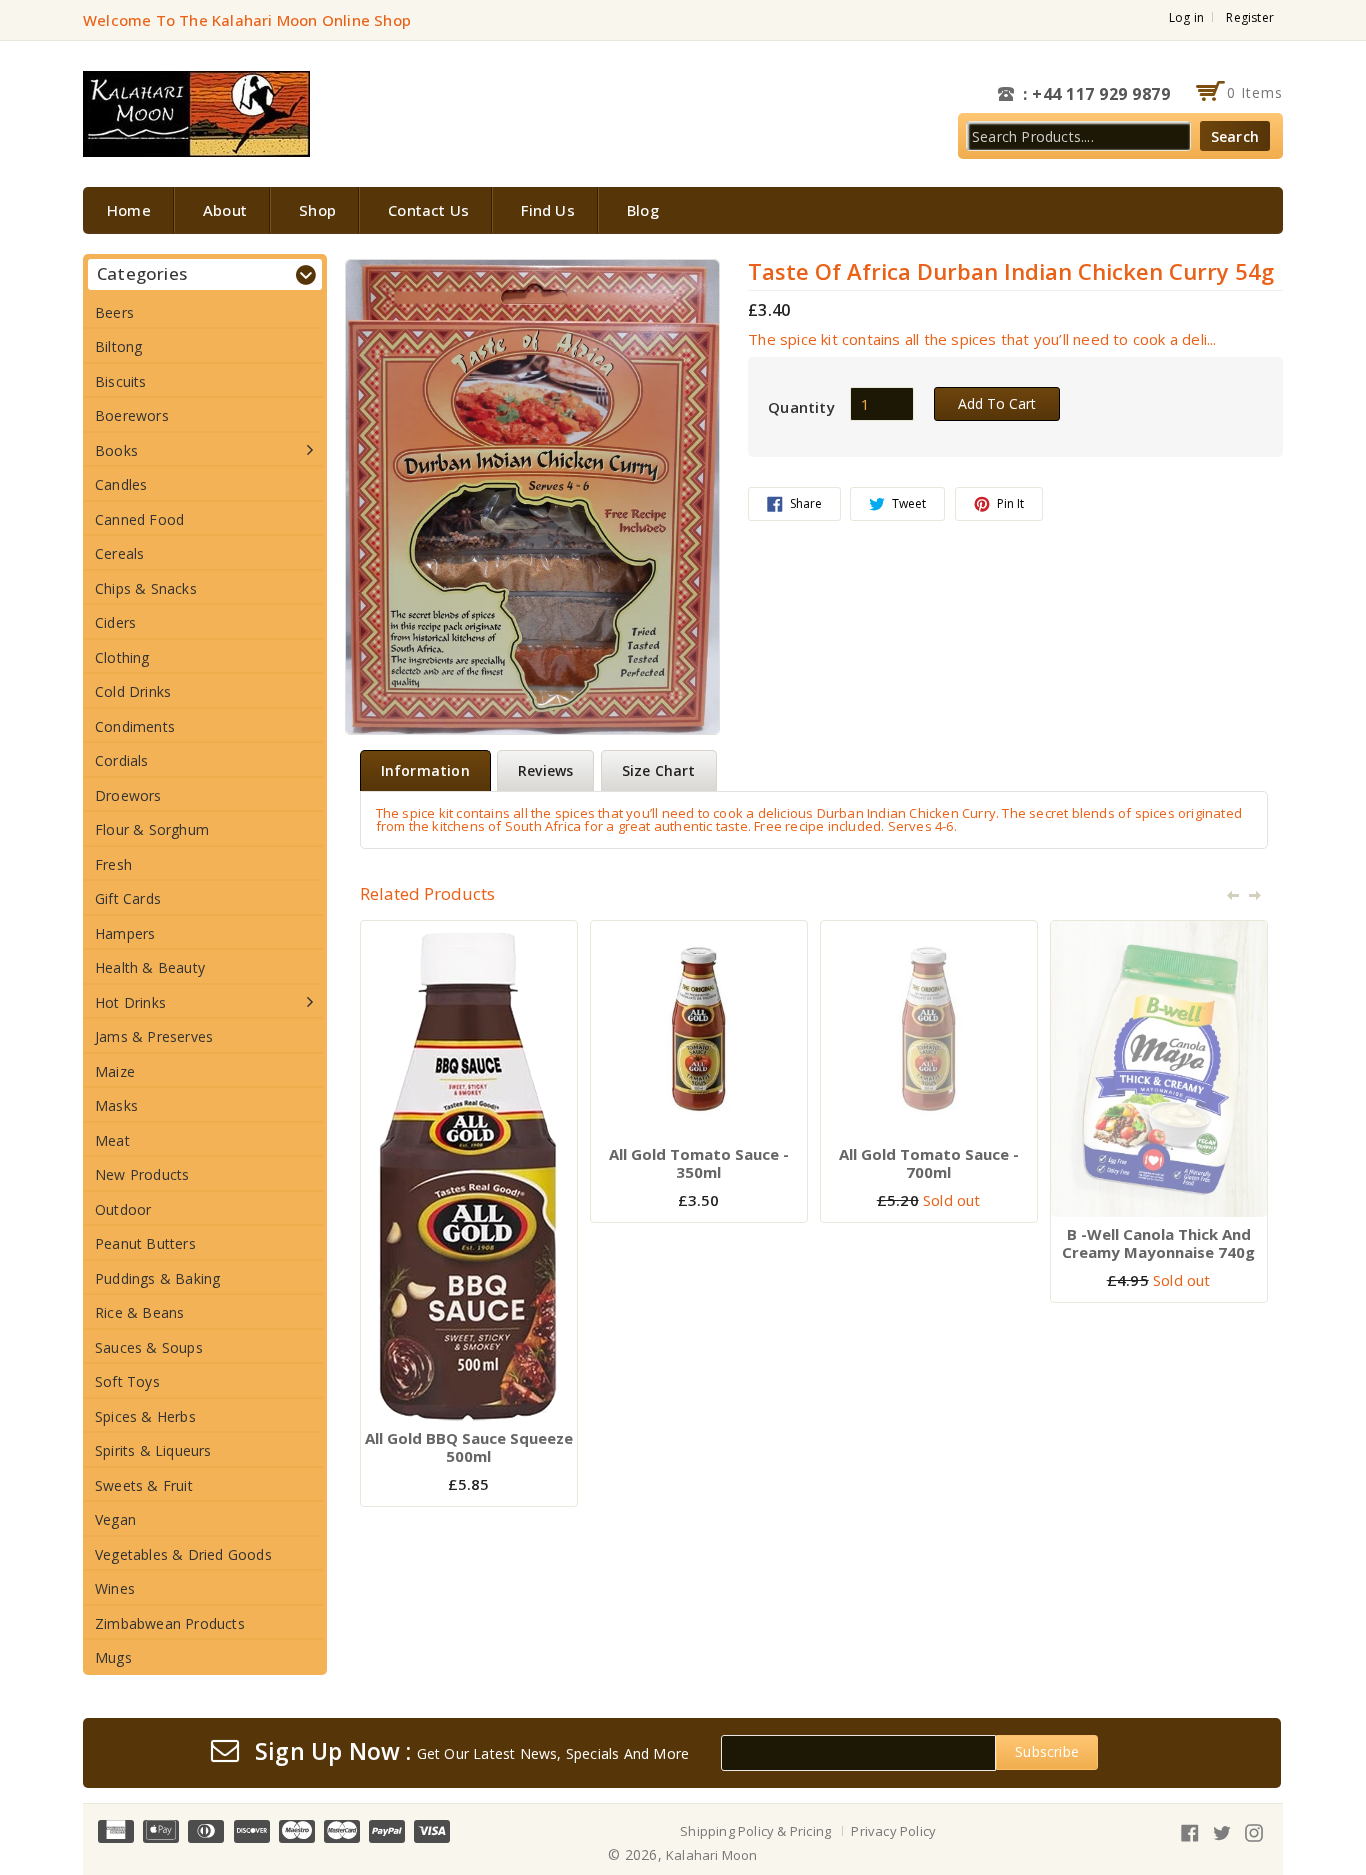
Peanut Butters (145, 1243)
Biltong (118, 346)
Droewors (128, 795)
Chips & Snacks (146, 588)
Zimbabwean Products (170, 1623)
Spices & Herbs (145, 1416)
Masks (116, 1105)
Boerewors (132, 415)
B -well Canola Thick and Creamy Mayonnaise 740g (1158, 1243)
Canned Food (139, 519)
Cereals (119, 553)
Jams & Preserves (154, 1036)
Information (425, 770)
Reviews (545, 770)
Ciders (115, 622)
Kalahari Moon (712, 1855)
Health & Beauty (150, 967)
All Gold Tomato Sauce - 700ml (929, 1163)
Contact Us (428, 210)
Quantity (801, 407)
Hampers (125, 933)
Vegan (115, 1519)
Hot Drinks (130, 1002)
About (225, 210)
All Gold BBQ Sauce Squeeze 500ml (469, 1447)
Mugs (113, 1657)
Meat (112, 1140)
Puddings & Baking (157, 1278)
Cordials (122, 760)
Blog (643, 210)
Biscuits (121, 381)
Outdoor (123, 1209)
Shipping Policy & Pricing (755, 1831)
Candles (121, 484)
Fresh (113, 864)
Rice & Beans (139, 1312)
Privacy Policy (893, 1831)
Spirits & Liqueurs (153, 1450)
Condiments (135, 726)
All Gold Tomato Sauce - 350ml (699, 1163)
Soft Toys (127, 1381)
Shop (317, 210)
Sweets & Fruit (144, 1485)
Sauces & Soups (149, 1347)
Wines (115, 1588)
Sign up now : (333, 1752)
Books (116, 450)
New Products (142, 1174)
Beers (114, 312)
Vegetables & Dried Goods (183, 1554)
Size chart (659, 770)
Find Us (547, 210)
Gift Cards (128, 898)
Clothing (122, 657)
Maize (115, 1071)
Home (129, 210)
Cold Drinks (133, 691)
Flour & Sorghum (152, 829)
